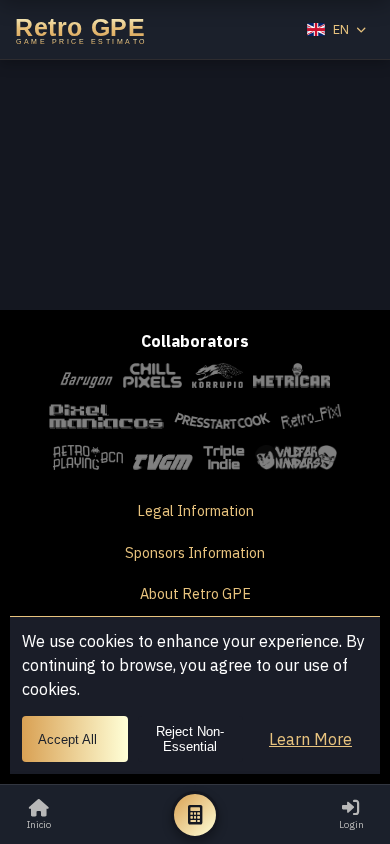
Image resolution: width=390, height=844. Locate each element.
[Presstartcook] (223, 419)
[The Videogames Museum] (163, 460)
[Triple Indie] (224, 460)
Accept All (67, 739)
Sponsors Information (195, 552)
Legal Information (195, 510)
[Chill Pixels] (152, 378)
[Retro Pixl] (310, 419)
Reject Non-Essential (190, 739)
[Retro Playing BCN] (88, 460)
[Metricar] (291, 378)
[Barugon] (86, 378)
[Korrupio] (217, 378)
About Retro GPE (195, 593)
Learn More (310, 739)
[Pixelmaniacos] (106, 419)
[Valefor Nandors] (295, 460)
